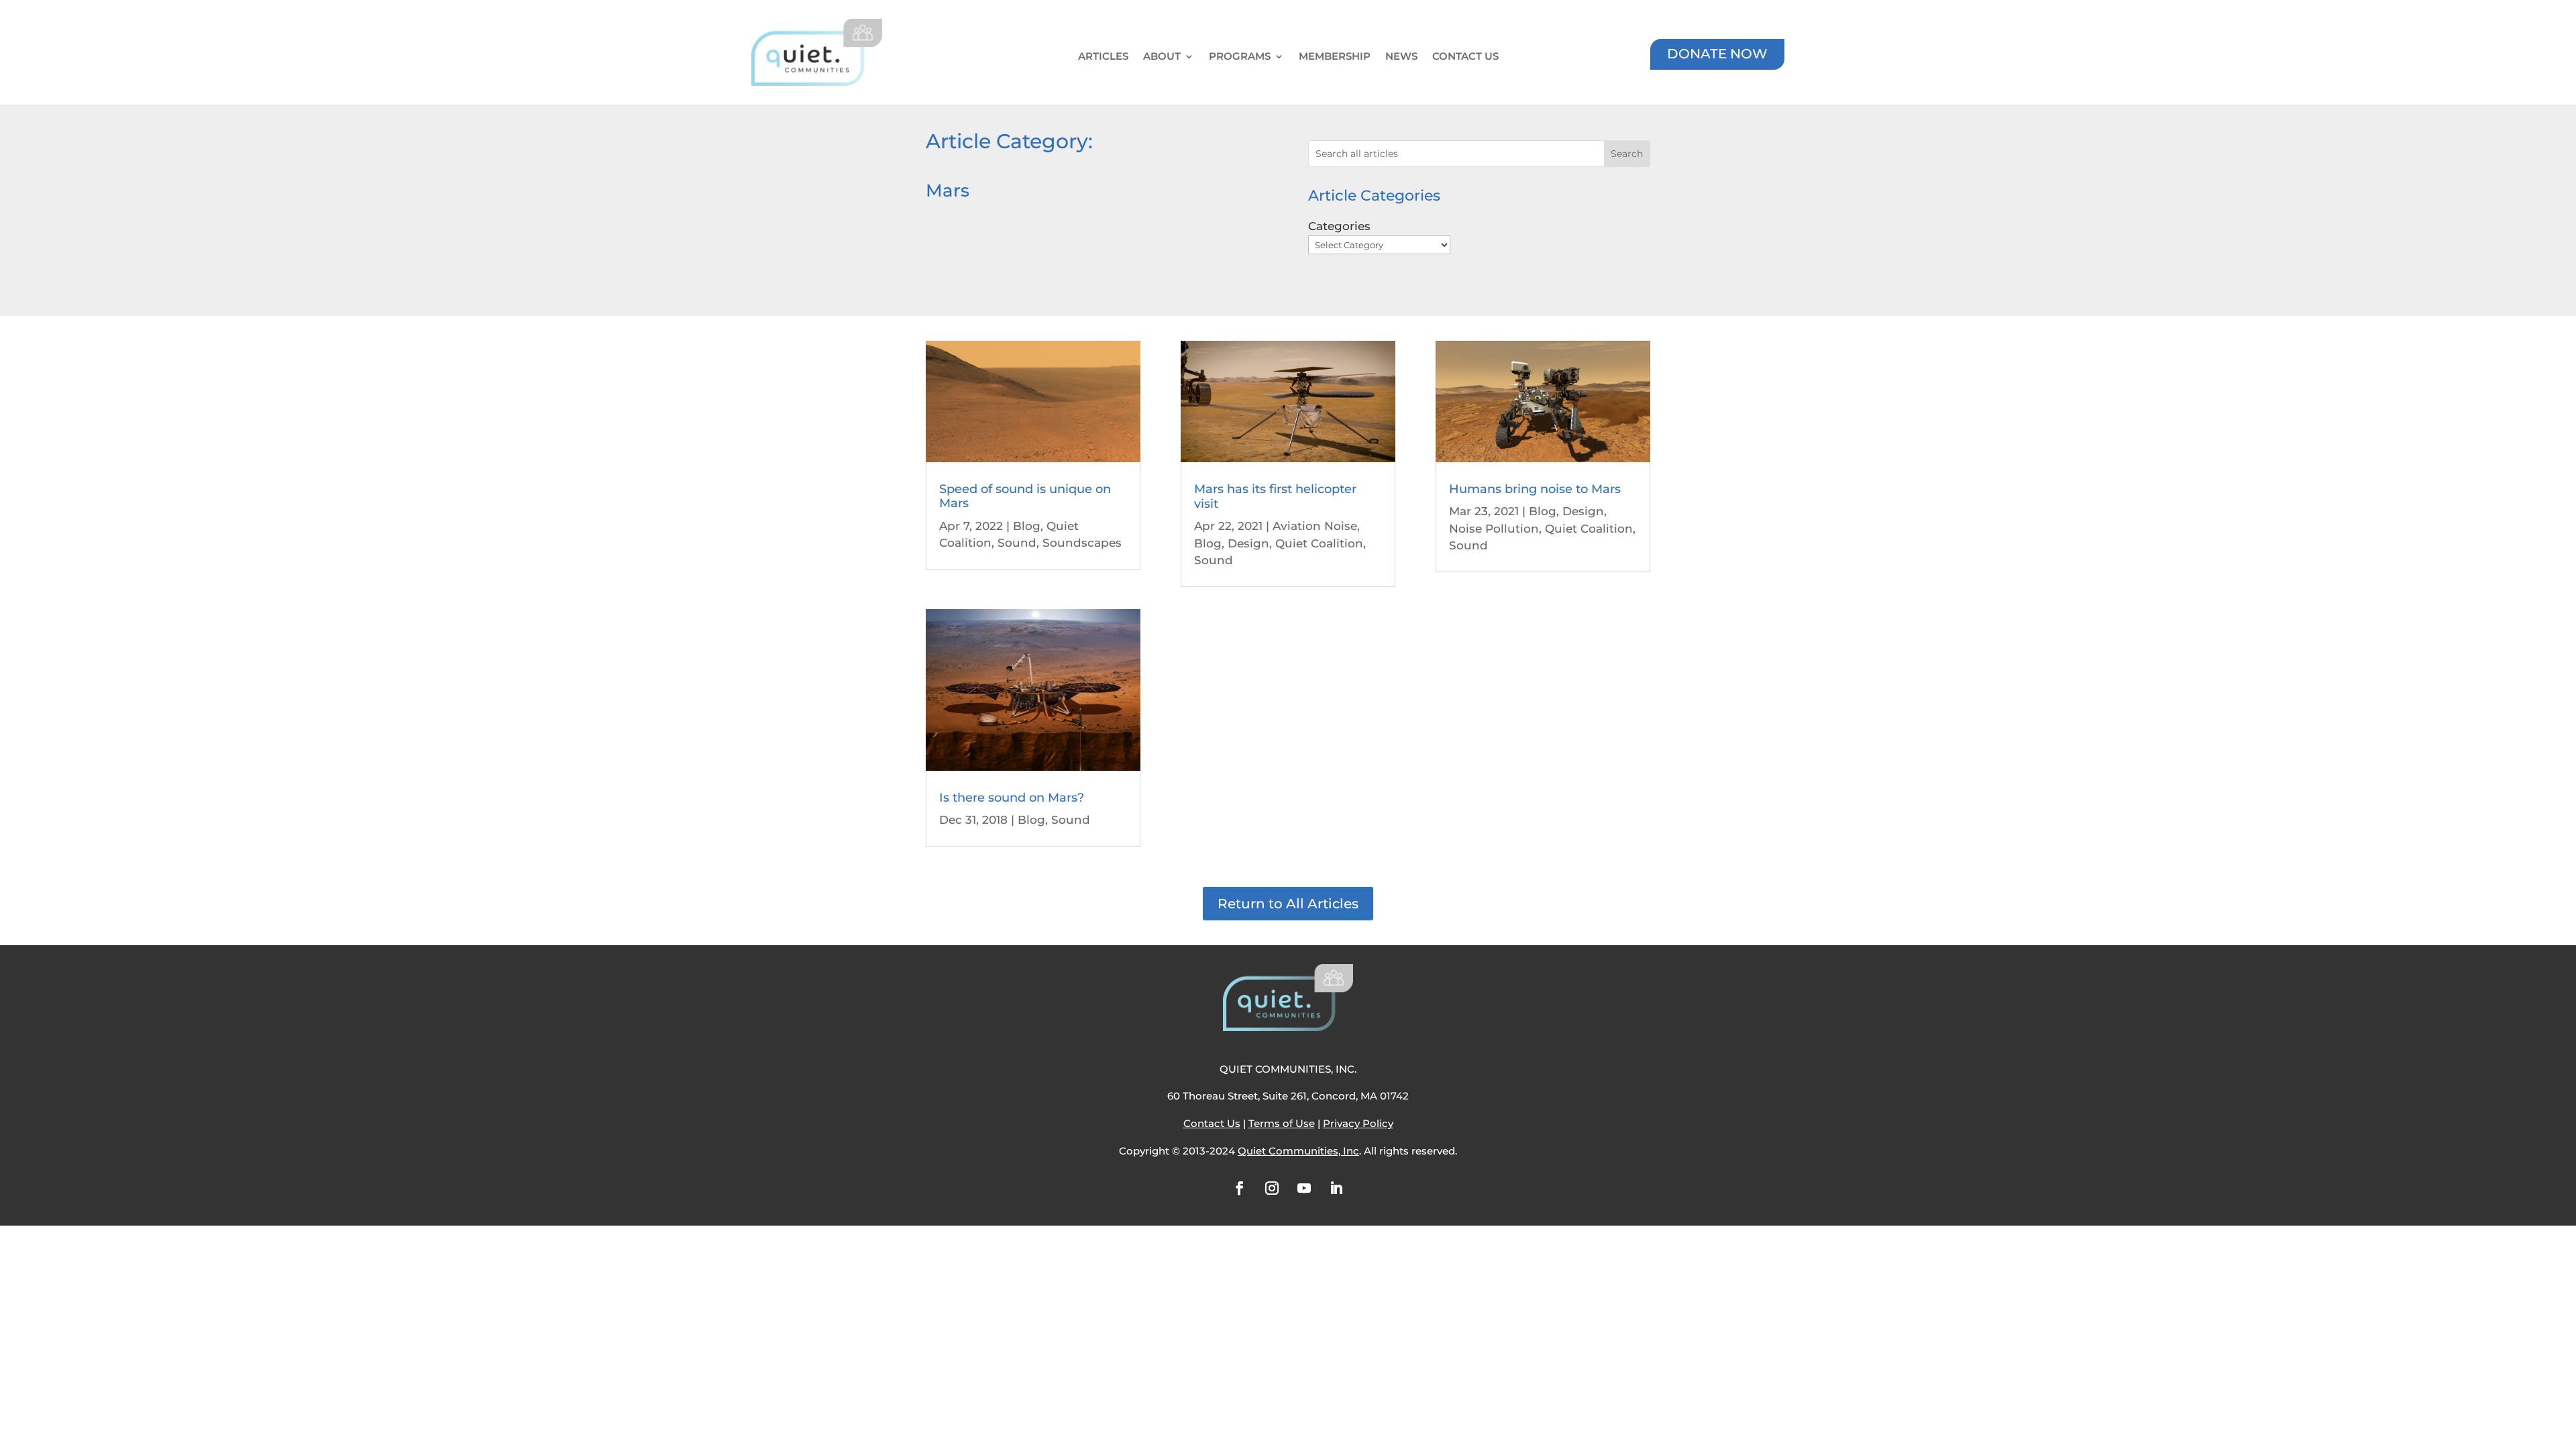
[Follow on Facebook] (1240, 1188)
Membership (1335, 57)
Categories (1339, 226)
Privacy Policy (1358, 1123)
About (1162, 57)
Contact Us (1465, 57)
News (1401, 57)
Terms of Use (1282, 1123)
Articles (1103, 57)
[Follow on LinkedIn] (1336, 1188)
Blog (1027, 526)
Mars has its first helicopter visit (1275, 496)
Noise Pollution (1494, 529)
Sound (1017, 543)
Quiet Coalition (1319, 543)
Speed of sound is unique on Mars (1025, 496)
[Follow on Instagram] (1272, 1188)
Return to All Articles (1288, 904)
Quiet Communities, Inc (1298, 1151)
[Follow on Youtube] (1304, 1188)
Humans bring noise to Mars (1535, 489)
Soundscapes (1082, 543)
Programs (1240, 57)
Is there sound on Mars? (1012, 798)
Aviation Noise (1315, 526)
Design (1248, 543)
